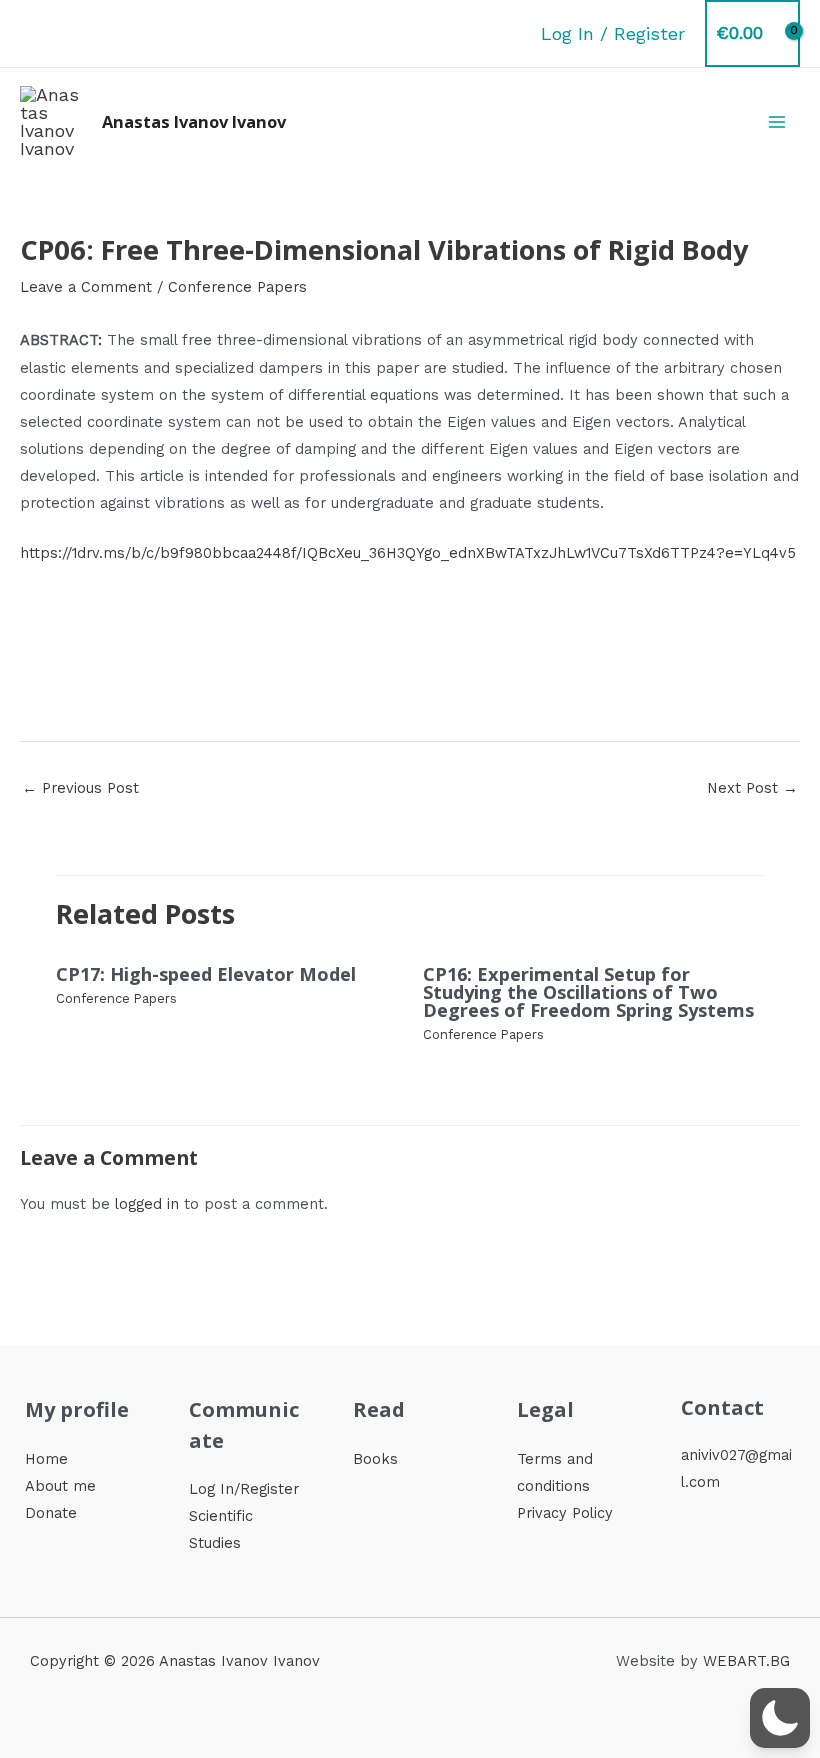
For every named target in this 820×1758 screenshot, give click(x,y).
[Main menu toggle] (777, 121)
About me (60, 1486)
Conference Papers (237, 287)
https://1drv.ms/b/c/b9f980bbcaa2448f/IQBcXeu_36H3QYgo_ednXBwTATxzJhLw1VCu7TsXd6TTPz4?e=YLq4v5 (408, 553)
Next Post (752, 788)
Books (375, 1459)
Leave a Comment (86, 287)
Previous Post (80, 788)
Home (46, 1459)
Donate (51, 1513)
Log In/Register (244, 1489)
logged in (147, 1204)
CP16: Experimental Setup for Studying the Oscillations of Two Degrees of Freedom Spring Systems (588, 992)
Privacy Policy (565, 1513)
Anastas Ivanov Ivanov (194, 121)
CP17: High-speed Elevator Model (206, 974)
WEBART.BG (746, 1661)
